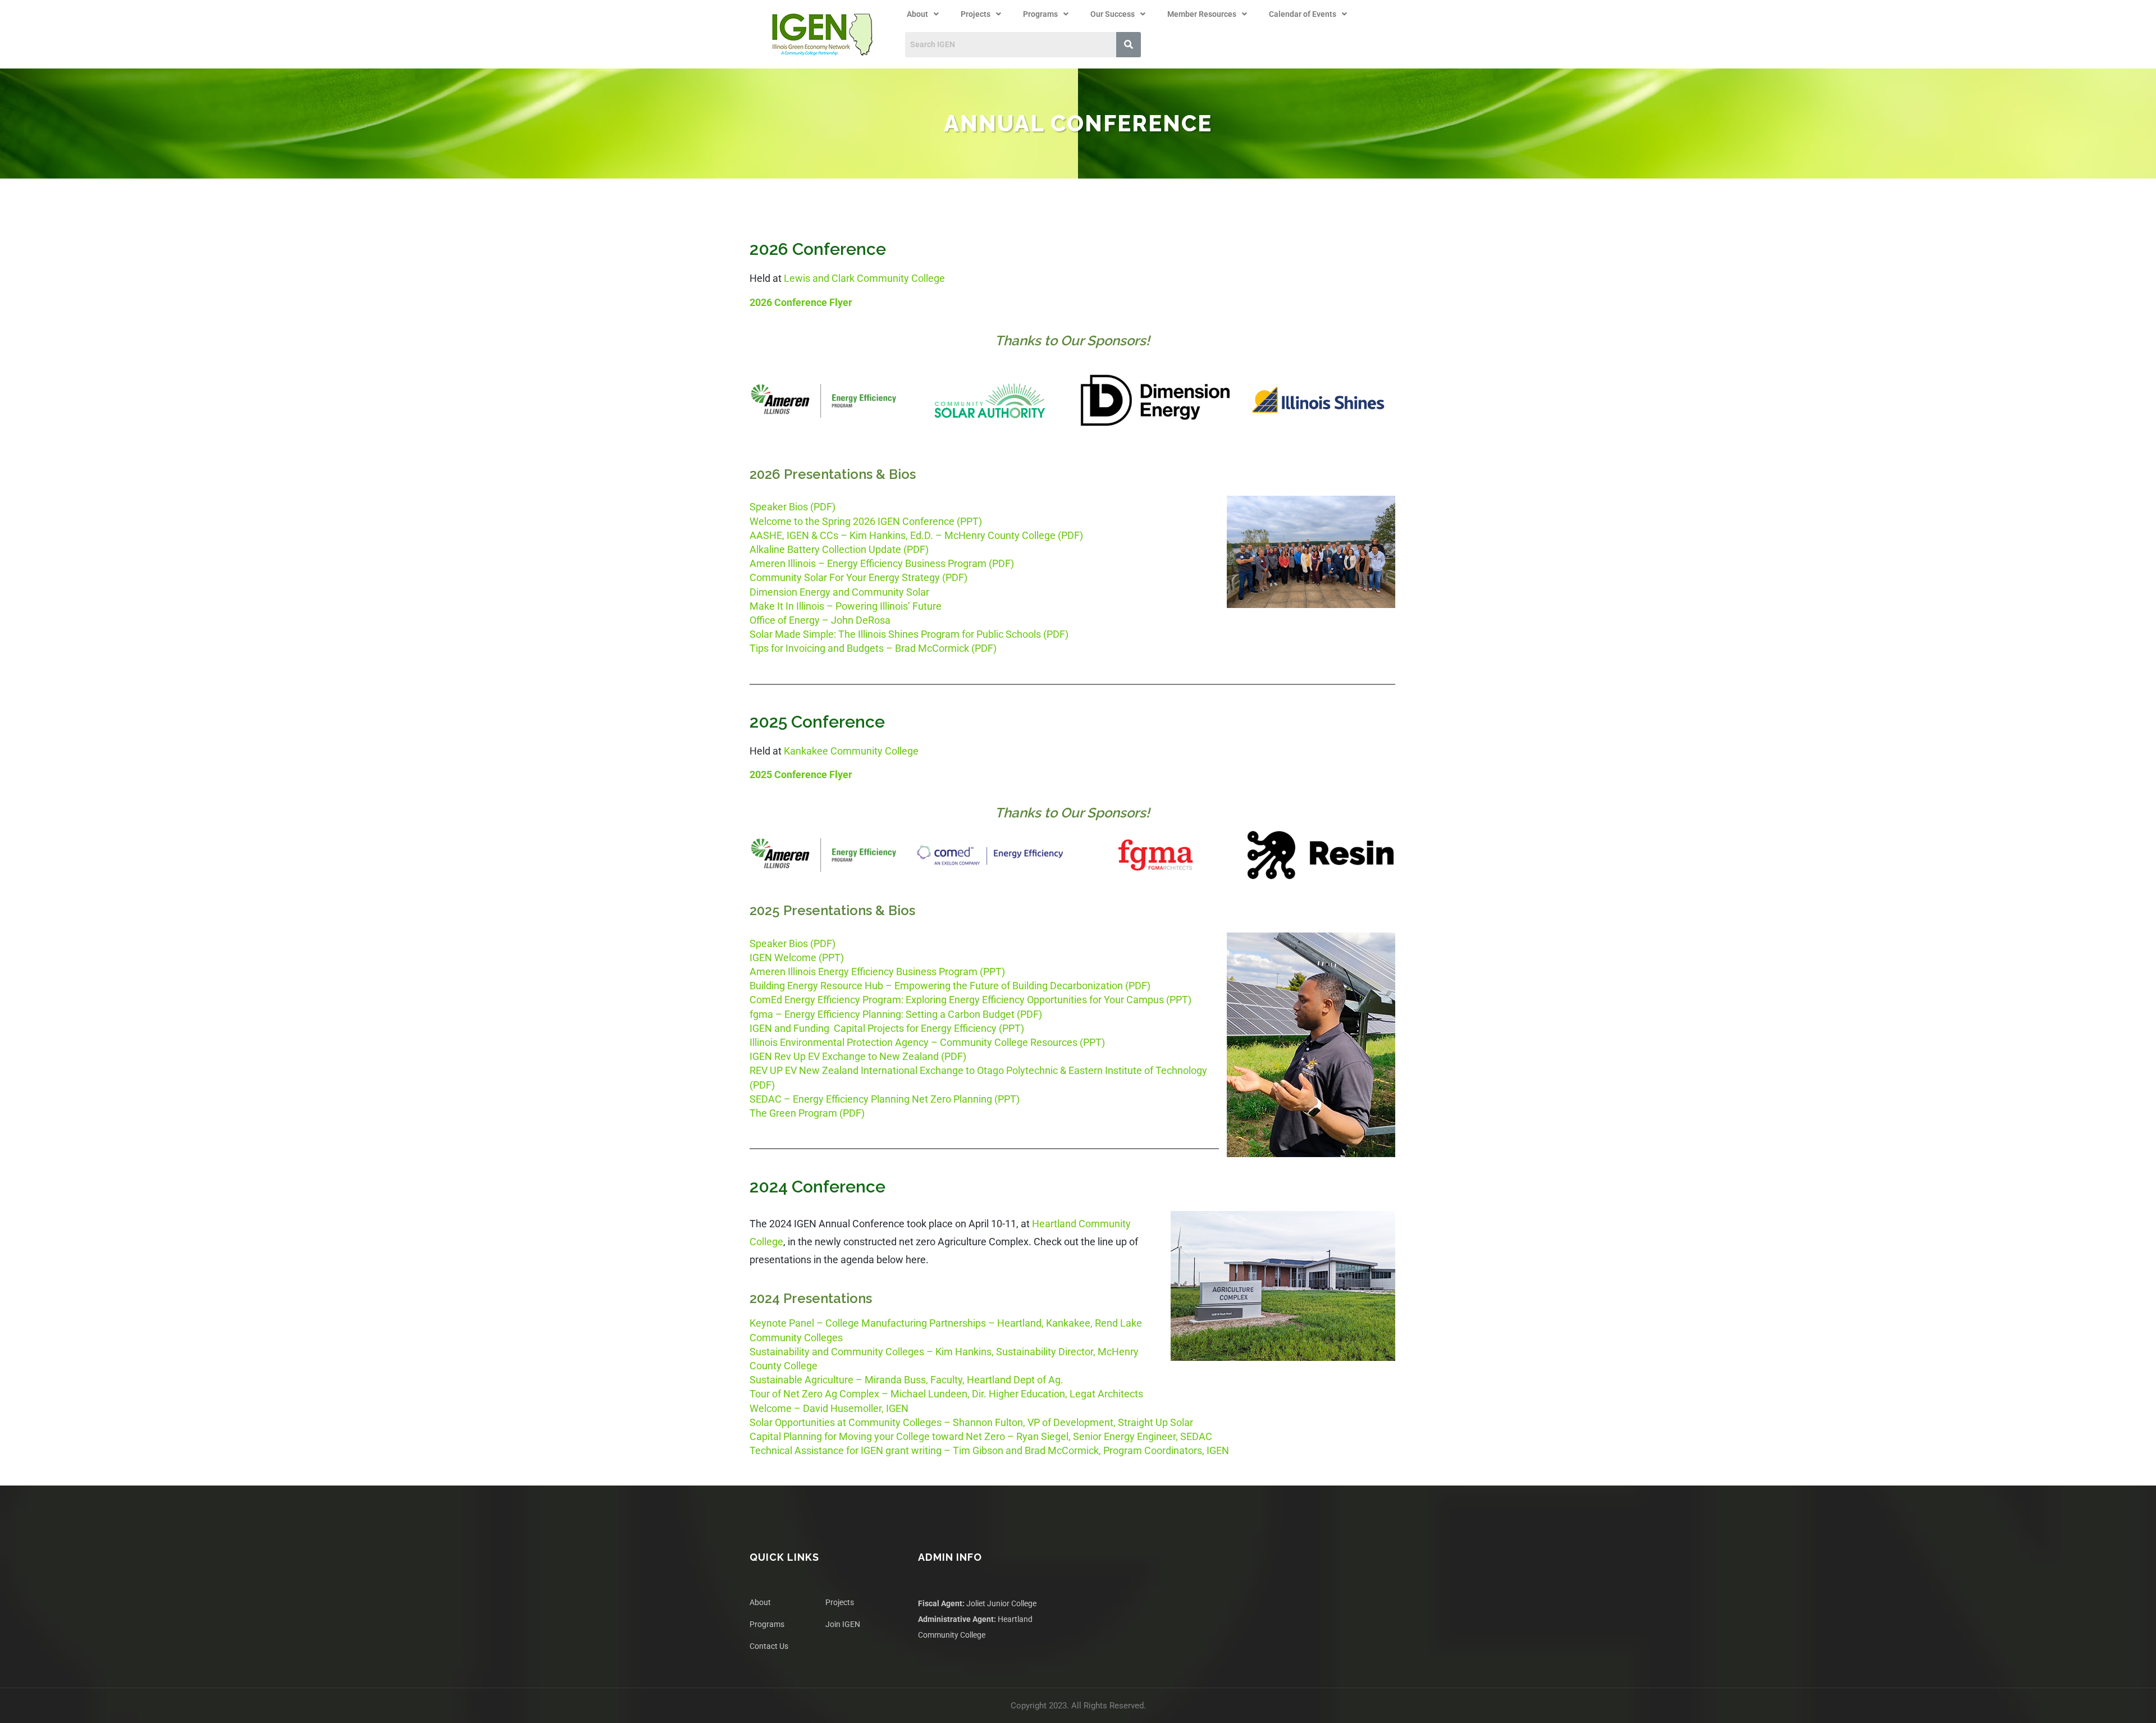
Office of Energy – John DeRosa (820, 620)
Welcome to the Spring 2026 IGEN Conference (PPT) (866, 521)
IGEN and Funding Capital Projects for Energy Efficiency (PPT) (887, 1028)
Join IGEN (843, 1624)
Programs (1040, 14)
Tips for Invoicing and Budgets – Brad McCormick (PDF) (873, 648)
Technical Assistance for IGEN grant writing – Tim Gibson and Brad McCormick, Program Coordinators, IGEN (989, 1450)
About (917, 14)
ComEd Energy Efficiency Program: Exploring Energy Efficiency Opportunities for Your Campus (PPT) (970, 1000)
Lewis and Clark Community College (864, 278)
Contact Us (769, 1646)
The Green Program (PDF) (807, 1113)
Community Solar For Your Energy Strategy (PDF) (858, 577)
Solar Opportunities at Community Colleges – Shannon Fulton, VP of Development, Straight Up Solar (971, 1422)
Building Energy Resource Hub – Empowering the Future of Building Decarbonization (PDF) (950, 986)
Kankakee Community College (851, 751)
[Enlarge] (883, 399)
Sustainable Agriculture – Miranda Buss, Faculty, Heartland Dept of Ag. (906, 1380)
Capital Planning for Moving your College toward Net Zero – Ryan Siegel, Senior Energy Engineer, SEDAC (981, 1436)
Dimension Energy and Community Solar (839, 592)
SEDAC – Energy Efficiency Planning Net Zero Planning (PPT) (885, 1099)
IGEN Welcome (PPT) (797, 958)
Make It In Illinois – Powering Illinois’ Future (846, 606)
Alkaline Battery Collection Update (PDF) (839, 549)
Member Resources (1202, 14)
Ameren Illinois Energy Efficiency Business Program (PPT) (877, 972)
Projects (976, 14)
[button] (923, 14)
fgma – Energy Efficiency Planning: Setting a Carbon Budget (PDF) (896, 1014)
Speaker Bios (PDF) (792, 507)
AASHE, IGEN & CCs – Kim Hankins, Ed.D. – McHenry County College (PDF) (916, 535)
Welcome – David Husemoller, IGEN (829, 1408)
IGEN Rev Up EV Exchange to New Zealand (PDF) (858, 1056)
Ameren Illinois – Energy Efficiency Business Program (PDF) (882, 563)
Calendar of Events (1303, 14)
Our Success (1113, 14)
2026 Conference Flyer (801, 302)
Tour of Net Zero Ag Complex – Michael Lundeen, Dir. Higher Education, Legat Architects (946, 1394)
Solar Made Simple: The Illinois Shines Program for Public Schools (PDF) (909, 634)
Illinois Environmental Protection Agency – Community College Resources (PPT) (927, 1042)
